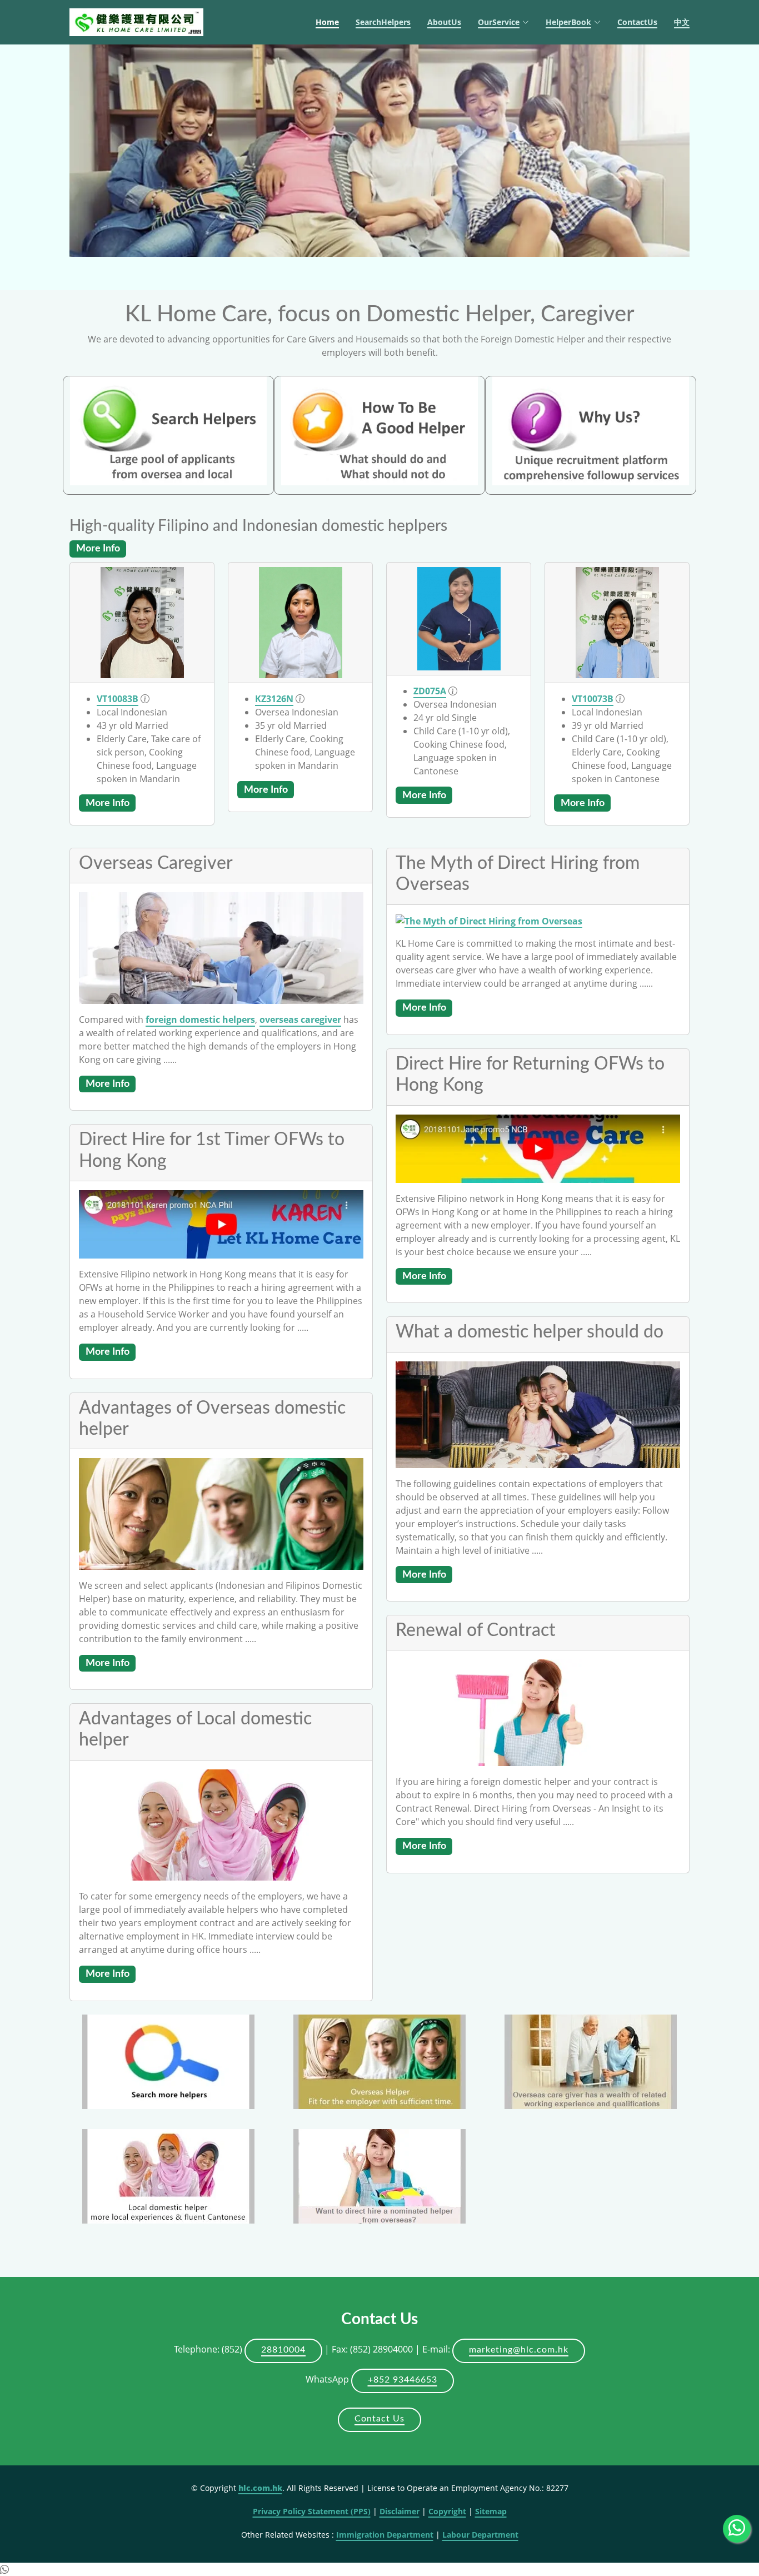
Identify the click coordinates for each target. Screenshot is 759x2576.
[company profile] (591, 430)
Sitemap (491, 2511)
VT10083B (118, 699)
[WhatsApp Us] (737, 2529)
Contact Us (379, 2419)
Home (327, 22)
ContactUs (637, 22)
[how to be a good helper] (379, 430)
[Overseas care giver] (591, 2061)
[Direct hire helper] (379, 2175)
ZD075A (430, 691)
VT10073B (593, 699)
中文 (682, 22)
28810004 (283, 2350)
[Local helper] (168, 2175)
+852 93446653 (403, 2380)
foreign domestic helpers (200, 1020)
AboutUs (444, 22)
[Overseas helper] (379, 2061)
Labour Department (480, 2535)
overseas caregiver (300, 1020)
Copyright (447, 2511)
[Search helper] (168, 430)
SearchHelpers (383, 22)
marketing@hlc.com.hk (519, 2350)
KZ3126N (274, 699)
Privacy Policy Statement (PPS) (312, 2511)
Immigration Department (385, 2535)
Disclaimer (400, 2511)
